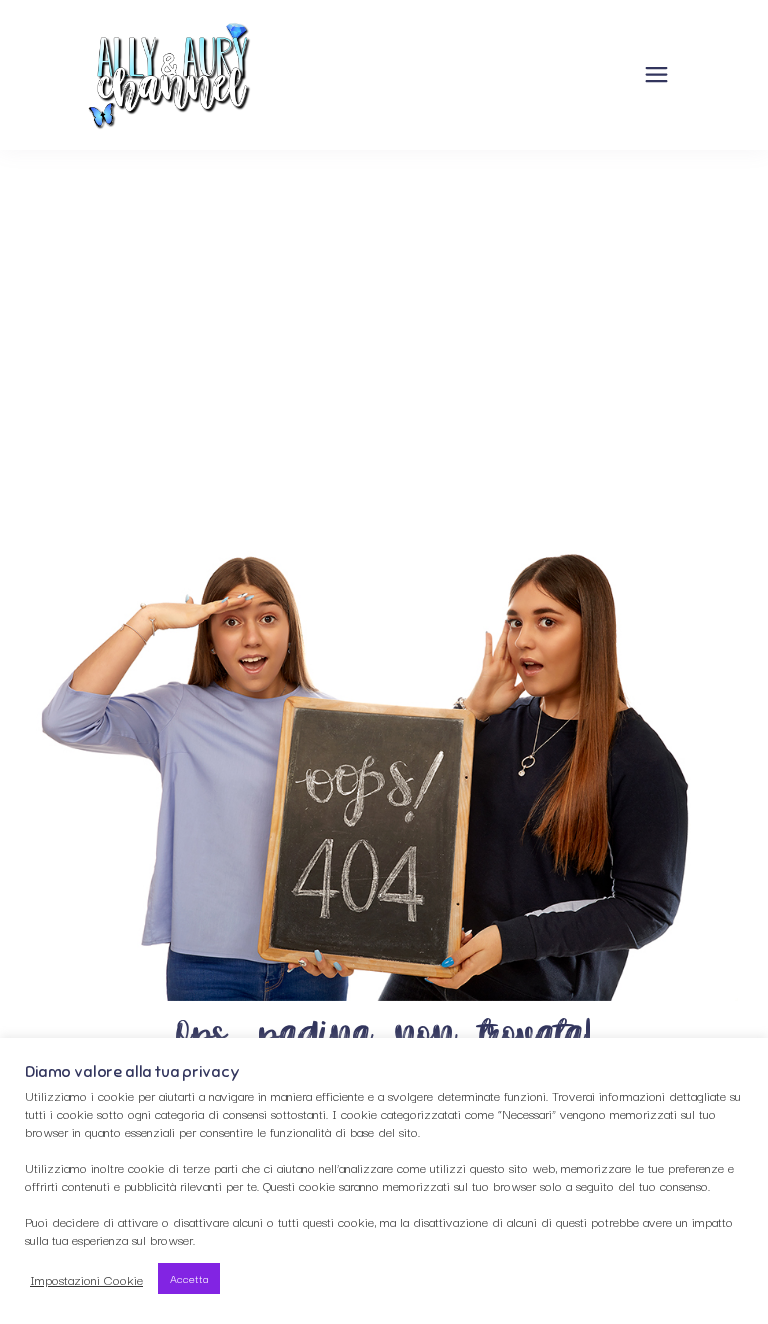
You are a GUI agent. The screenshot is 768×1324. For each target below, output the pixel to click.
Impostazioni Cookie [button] (86, 1279)
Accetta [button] (189, 1278)
